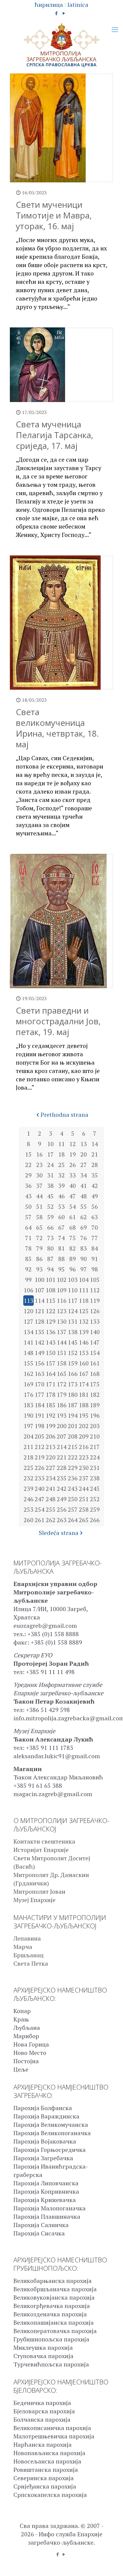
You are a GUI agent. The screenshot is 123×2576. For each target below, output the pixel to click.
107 (40, 1290)
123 (62, 1311)
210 (95, 1436)
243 (73, 1489)
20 (84, 1154)
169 (29, 1384)
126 (95, 1311)
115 (51, 1301)
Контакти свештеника (44, 1841)
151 (62, 1353)
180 (73, 1395)
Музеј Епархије (34, 1900)
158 (62, 1363)
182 (95, 1395)
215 (73, 1447)
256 (62, 1509)
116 (62, 1301)
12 (73, 1144)
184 (40, 1405)
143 (51, 1342)
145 (73, 1342)
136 (51, 1332)
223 (84, 1457)
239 (29, 1489)
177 (40, 1395)
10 (50, 1144)
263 (62, 1520)
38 (50, 1186)
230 (84, 1468)
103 (73, 1280)
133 (95, 1321)
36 (28, 1186)
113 (29, 1301)
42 (95, 1186)
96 (73, 1269)
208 (73, 1436)
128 (40, 1321)
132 (84, 1321)
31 (50, 1175)
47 (73, 1196)
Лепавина (27, 1938)
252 (95, 1499)
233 (40, 1478)
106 (29, 1290)
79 (39, 1248)
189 (95, 1405)
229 (73, 1468)
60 (61, 1217)
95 (61, 1269)
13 (84, 1144)
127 (29, 1321)
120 (29, 1311)
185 (51, 1405)
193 (62, 1415)
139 (84, 1332)
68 (73, 1227)
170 (40, 1384)
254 (40, 1509)
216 (84, 1447)
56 (95, 1207)
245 (95, 1489)
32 (61, 1175)
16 (39, 1154)
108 (51, 1290)
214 (62, 1447)
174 (84, 1384)
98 (95, 1269)
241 (51, 1489)
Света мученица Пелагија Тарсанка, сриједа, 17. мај (54, 435)
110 (73, 1290)
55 (84, 1207)
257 (73, 1509)
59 (50, 1217)
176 (29, 1395)
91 (95, 1259)
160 (84, 1363)
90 (84, 1259)
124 (73, 1311)
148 (29, 1353)
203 (95, 1426)
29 (28, 1175)
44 (39, 1196)
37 (39, 1186)
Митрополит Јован (39, 1891)
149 (40, 1353)
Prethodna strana (64, 1115)
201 (73, 1426)
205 (40, 1436)
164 (51, 1374)
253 (29, 1509)
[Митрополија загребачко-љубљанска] (61, 45)
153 (84, 1353)
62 (84, 1217)
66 (50, 1227)
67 (61, 1227)
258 (84, 1509)
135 (40, 1332)
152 (73, 1353)
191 (40, 1415)
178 (51, 1395)
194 (73, 1415)
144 (62, 1342)
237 (84, 1478)
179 (62, 1395)
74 (61, 1238)
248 (51, 1499)
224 (95, 1457)
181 (84, 1395)
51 (39, 1207)
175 (95, 1384)
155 (29, 1363)
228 (62, 1468)
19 (73, 1154)
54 (73, 1207)
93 (39, 1269)
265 (84, 1520)
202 (84, 1426)
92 (28, 1269)
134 (29, 1332)
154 (95, 1353)
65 (39, 1227)
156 (40, 1363)
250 (73, 1499)
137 (62, 1332)
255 (51, 1509)
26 (73, 1165)
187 (73, 1405)
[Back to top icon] (111, 2564)
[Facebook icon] (57, 13)
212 (40, 1447)
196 (95, 1415)
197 (29, 1426)
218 (29, 1457)
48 (84, 1196)
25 (61, 1165)
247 (40, 1499)
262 (51, 1520)
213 (51, 1447)
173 (73, 1384)
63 (95, 1217)
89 (73, 1259)
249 (62, 1499)
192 (51, 1415)
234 (51, 1478)
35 (95, 1175)
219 (40, 1457)
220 (51, 1457)
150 (51, 1353)
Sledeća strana (59, 1533)
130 (62, 1321)
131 (73, 1321)
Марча (23, 1947)
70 (95, 1227)
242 (62, 1489)
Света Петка (31, 1963)
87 (50, 1259)
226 (40, 1468)
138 (73, 1332)
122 (51, 1311)
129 (51, 1321)
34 (84, 1175)
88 (61, 1259)
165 (62, 1374)
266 (95, 1520)
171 (51, 1384)
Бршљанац (29, 1955)
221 (62, 1457)
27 (84, 1165)
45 (50, 1196)
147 (95, 1342)
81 (61, 1248)
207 (62, 1436)
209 (84, 1436)
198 (40, 1426)
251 (84, 1499)
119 (95, 1301)
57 (28, 1217)
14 (95, 1144)
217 (95, 1447)
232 (29, 1478)
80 (50, 1248)
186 (62, 1405)
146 (84, 1342)
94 (50, 1269)
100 (40, 1280)
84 (95, 1248)
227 (51, 1468)
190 (29, 1415)
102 (62, 1280)
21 (95, 1154)
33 (73, 1175)
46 (61, 1196)
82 (73, 1248)
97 (84, 1269)
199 (51, 1426)
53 (61, 1207)
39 (61, 1186)
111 (84, 1290)
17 (50, 1154)
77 (95, 1238)
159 (73, 1363)
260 (29, 1520)
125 (84, 1311)
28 (95, 1165)
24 (50, 1165)
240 (40, 1489)
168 (95, 1374)
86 (39, 1259)
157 (51, 1363)
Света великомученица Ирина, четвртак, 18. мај (57, 728)
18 (61, 1154)
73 (50, 1238)
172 (62, 1384)
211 (29, 1447)
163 (40, 1374)
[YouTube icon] (64, 13)
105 (95, 1280)
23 (39, 1165)
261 (40, 1520)
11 (61, 1144)
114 (40, 1301)
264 (73, 1520)
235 (62, 1478)
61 (73, 1217)
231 (95, 1468)
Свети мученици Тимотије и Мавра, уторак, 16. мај (54, 215)
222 (73, 1457)
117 (73, 1301)
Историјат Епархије (41, 1850)
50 (28, 1207)
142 (40, 1342)
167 (84, 1374)
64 (28, 1227)
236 (73, 1478)
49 (95, 1196)
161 (95, 1363)
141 (29, 1342)
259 (95, 1509)
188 (84, 1405)
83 (84, 1248)
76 (84, 1238)
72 (39, 1238)
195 (84, 1415)
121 (40, 1311)
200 (62, 1426)
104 (84, 1280)
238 (95, 1478)
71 (28, 1238)
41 (84, 1186)
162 (29, 1374)
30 (39, 1175)
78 (28, 1248)
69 (84, 1227)
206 (51, 1436)
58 (39, 1217)
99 (28, 1280)
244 (84, 1489)
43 (28, 1196)
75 (73, 1238)
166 (73, 1374)
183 (29, 1405)
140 (95, 1332)
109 (62, 1290)
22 (28, 1165)
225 (29, 1468)
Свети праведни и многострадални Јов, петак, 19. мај (58, 1021)
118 (84, 1301)
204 (29, 1436)
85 (28, 1259)
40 (73, 1186)
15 (28, 1154)
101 (51, 1280)
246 (29, 1499)
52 (50, 1207)
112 (95, 1290)
